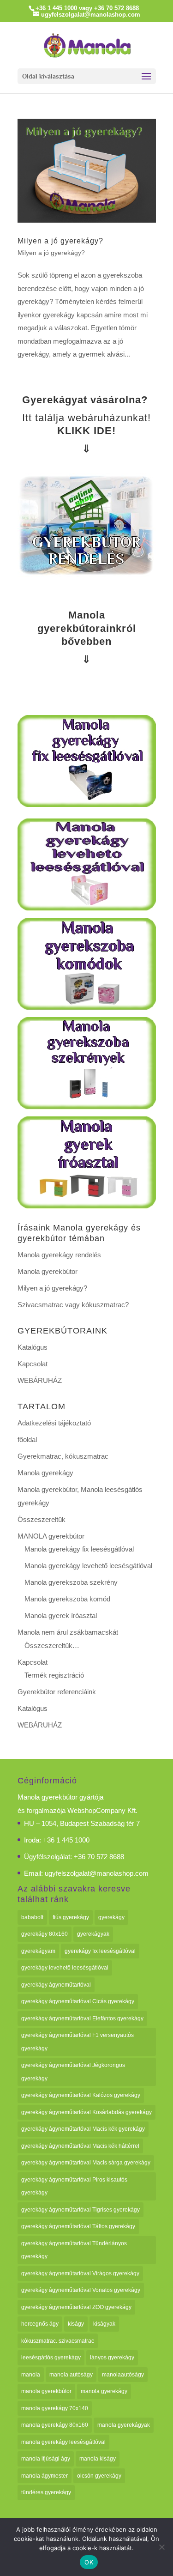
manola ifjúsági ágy (46, 2459)
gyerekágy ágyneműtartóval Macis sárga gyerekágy (86, 2163)
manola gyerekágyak (124, 2425)
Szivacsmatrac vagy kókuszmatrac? (73, 1305)
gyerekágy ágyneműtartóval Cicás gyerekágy (78, 2001)
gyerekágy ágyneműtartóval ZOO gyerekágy (76, 2307)
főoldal (27, 1440)
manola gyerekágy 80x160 (55, 2425)
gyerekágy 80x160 (45, 1934)
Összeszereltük (42, 1519)
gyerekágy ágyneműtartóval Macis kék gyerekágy (83, 2129)
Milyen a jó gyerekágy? (60, 241)
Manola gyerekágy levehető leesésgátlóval (88, 1566)
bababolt (32, 1917)
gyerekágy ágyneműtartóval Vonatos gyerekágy (81, 2290)
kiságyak (104, 2324)
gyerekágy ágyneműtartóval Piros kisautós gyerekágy (74, 2186)
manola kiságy (98, 2459)
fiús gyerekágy (71, 1917)
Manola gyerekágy (45, 1473)
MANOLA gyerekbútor (51, 1536)
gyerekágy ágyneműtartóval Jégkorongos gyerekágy (73, 2072)
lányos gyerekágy (112, 2358)
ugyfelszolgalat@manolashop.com (97, 1873)
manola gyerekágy (104, 2391)
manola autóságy (71, 2375)
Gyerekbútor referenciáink (57, 1692)
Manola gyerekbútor (48, 1271)
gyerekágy (111, 1917)
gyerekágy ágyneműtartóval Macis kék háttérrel (80, 2146)
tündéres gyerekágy (46, 2492)
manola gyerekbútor (46, 2391)
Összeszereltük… (52, 1646)
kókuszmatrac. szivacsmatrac (58, 2341)
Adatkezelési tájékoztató (54, 1423)
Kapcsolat (33, 1364)
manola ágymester (45, 2476)
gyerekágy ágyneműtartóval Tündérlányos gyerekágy (74, 2250)
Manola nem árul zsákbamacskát (68, 1632)
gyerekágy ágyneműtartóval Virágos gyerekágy (80, 2273)
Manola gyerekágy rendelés (59, 1255)
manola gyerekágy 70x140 (55, 2408)
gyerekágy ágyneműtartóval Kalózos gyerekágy (81, 2095)
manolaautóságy (123, 2375)
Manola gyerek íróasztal (61, 1615)
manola (31, 2375)
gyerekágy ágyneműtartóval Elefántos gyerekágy (82, 2018)
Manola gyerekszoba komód (67, 1599)
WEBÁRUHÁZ (40, 1380)
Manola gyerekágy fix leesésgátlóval (79, 1549)
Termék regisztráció (54, 1675)
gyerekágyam (38, 1951)
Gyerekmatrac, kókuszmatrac (63, 1456)
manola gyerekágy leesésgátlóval (63, 2442)
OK (89, 2562)
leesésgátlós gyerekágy (51, 2358)
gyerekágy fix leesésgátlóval (100, 1951)
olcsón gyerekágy (99, 2476)
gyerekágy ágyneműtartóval (56, 1985)
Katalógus (33, 1347)
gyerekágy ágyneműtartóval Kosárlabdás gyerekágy (86, 2112)
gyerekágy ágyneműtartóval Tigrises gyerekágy (81, 2210)
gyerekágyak (93, 1934)
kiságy (76, 2324)
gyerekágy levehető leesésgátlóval (65, 1968)
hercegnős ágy (40, 2324)
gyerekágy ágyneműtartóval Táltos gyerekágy (78, 2226)
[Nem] (161, 2547)
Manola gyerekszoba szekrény (71, 1582)
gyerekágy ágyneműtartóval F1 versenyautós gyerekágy (78, 2042)
